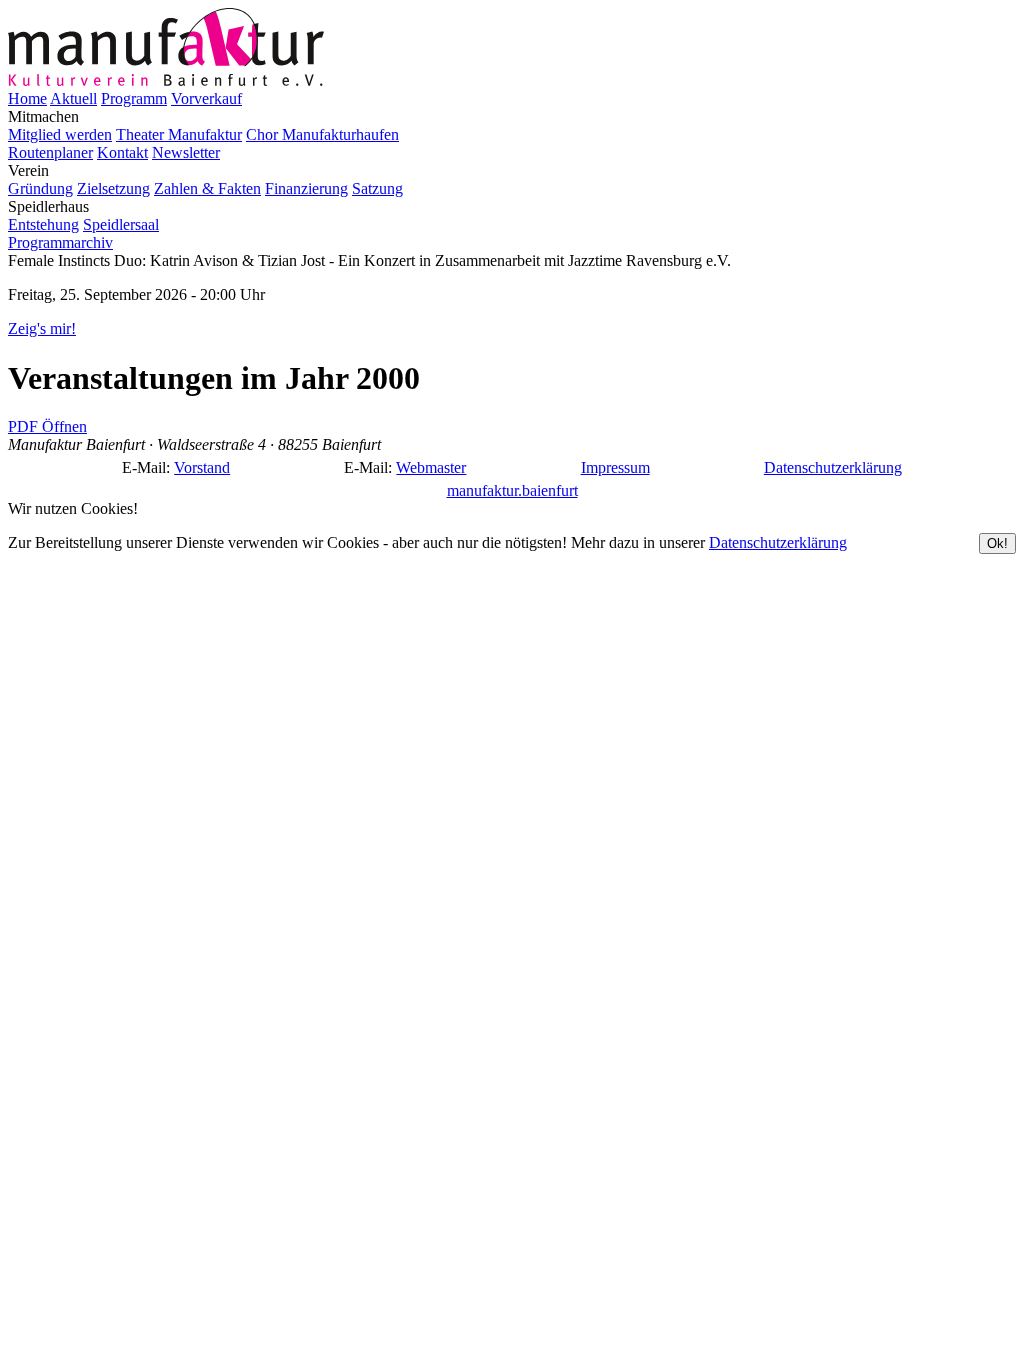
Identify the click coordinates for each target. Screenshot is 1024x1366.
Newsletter (186, 152)
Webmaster (431, 467)
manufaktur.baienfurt (512, 490)
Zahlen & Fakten (207, 188)
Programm (134, 98)
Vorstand (202, 467)
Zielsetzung (113, 188)
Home (27, 98)
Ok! (997, 543)
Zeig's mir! (42, 328)
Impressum (615, 467)
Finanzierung (306, 188)
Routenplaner (50, 152)
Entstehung (43, 224)
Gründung (40, 188)
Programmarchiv (60, 242)
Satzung (377, 188)
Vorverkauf (206, 98)
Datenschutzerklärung (833, 467)
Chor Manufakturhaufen (322, 134)
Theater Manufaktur (179, 134)
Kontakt (122, 152)
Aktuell (73, 98)
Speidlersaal (121, 224)
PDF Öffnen (47, 426)
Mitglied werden (60, 134)
